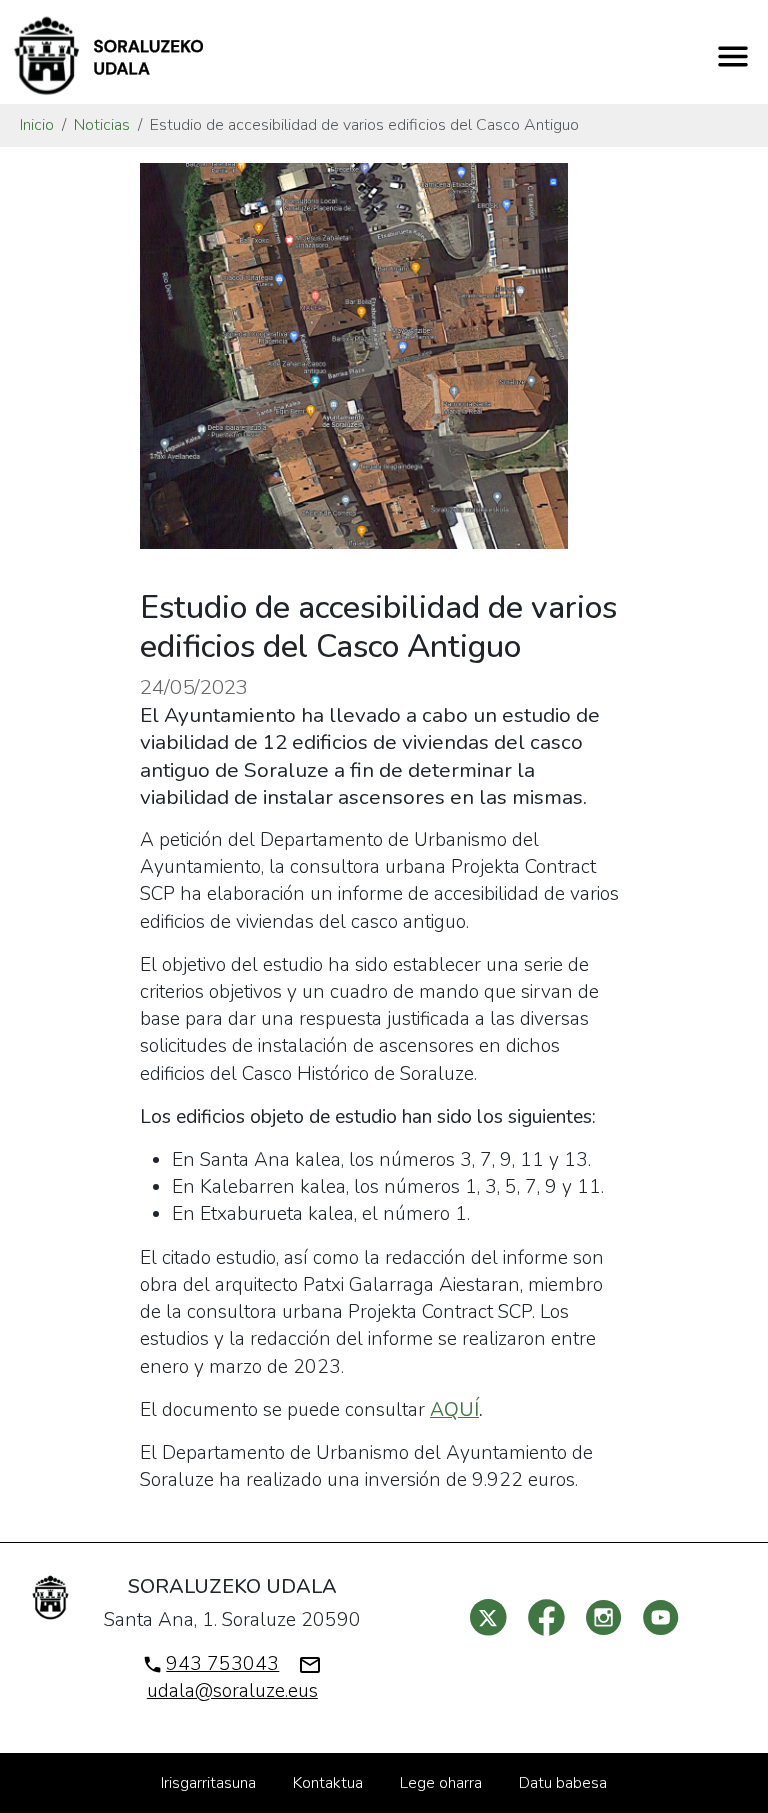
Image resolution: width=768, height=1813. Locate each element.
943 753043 (222, 1664)
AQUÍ (454, 1410)
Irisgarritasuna (208, 1783)
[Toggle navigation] (733, 56)
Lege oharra (441, 1783)
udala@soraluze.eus (232, 1691)
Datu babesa (563, 1783)
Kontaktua (328, 1783)
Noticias (102, 125)
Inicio (37, 125)
